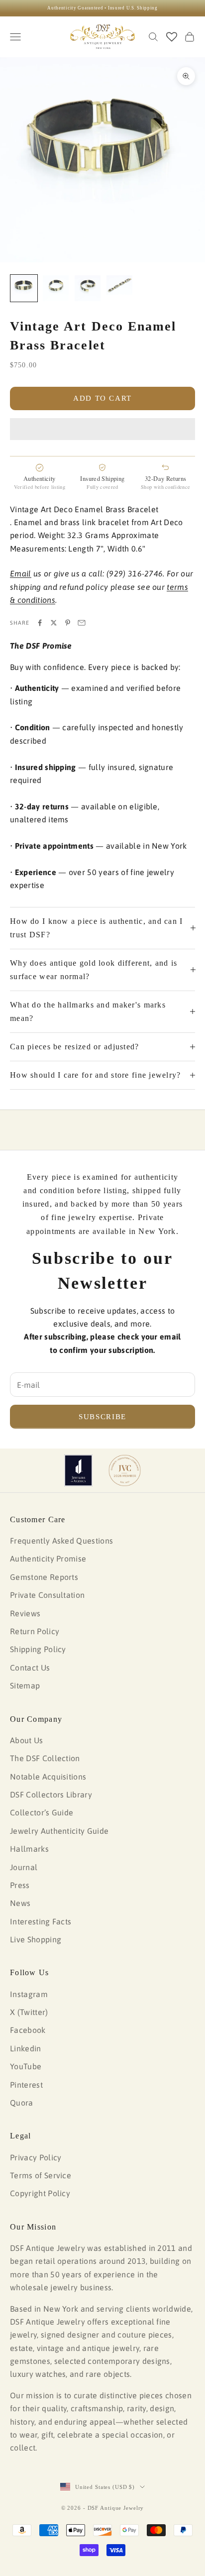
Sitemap (25, 1685)
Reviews (25, 1613)
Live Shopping (36, 1939)
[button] (102, 429)
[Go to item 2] (56, 288)
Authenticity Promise (48, 1559)
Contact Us (30, 1668)
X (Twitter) (29, 2012)
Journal (24, 1867)
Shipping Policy (38, 1649)
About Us (27, 1740)
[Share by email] (82, 623)
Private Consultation (47, 1595)
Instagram (29, 1994)
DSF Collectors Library (51, 1794)
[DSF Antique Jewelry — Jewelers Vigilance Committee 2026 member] (125, 1470)
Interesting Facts (41, 1921)
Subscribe (102, 1417)
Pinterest (26, 2085)
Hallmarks (29, 1849)
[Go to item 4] (119, 285)
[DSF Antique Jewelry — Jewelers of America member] (78, 1470)
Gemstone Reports (44, 1577)
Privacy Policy (36, 2157)
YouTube (26, 2066)
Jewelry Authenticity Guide (59, 1831)
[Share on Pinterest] (68, 623)
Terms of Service (41, 2175)
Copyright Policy (40, 2193)
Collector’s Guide (42, 1812)
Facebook (28, 2030)
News (20, 1903)
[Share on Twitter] (54, 623)
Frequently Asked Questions (61, 1541)
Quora (22, 2103)
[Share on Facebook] (40, 623)
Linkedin (26, 2048)
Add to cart (102, 398)
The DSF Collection (45, 1758)
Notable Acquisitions (48, 1777)
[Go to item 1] (24, 288)
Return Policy (35, 1631)
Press (20, 1885)
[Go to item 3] (88, 288)
